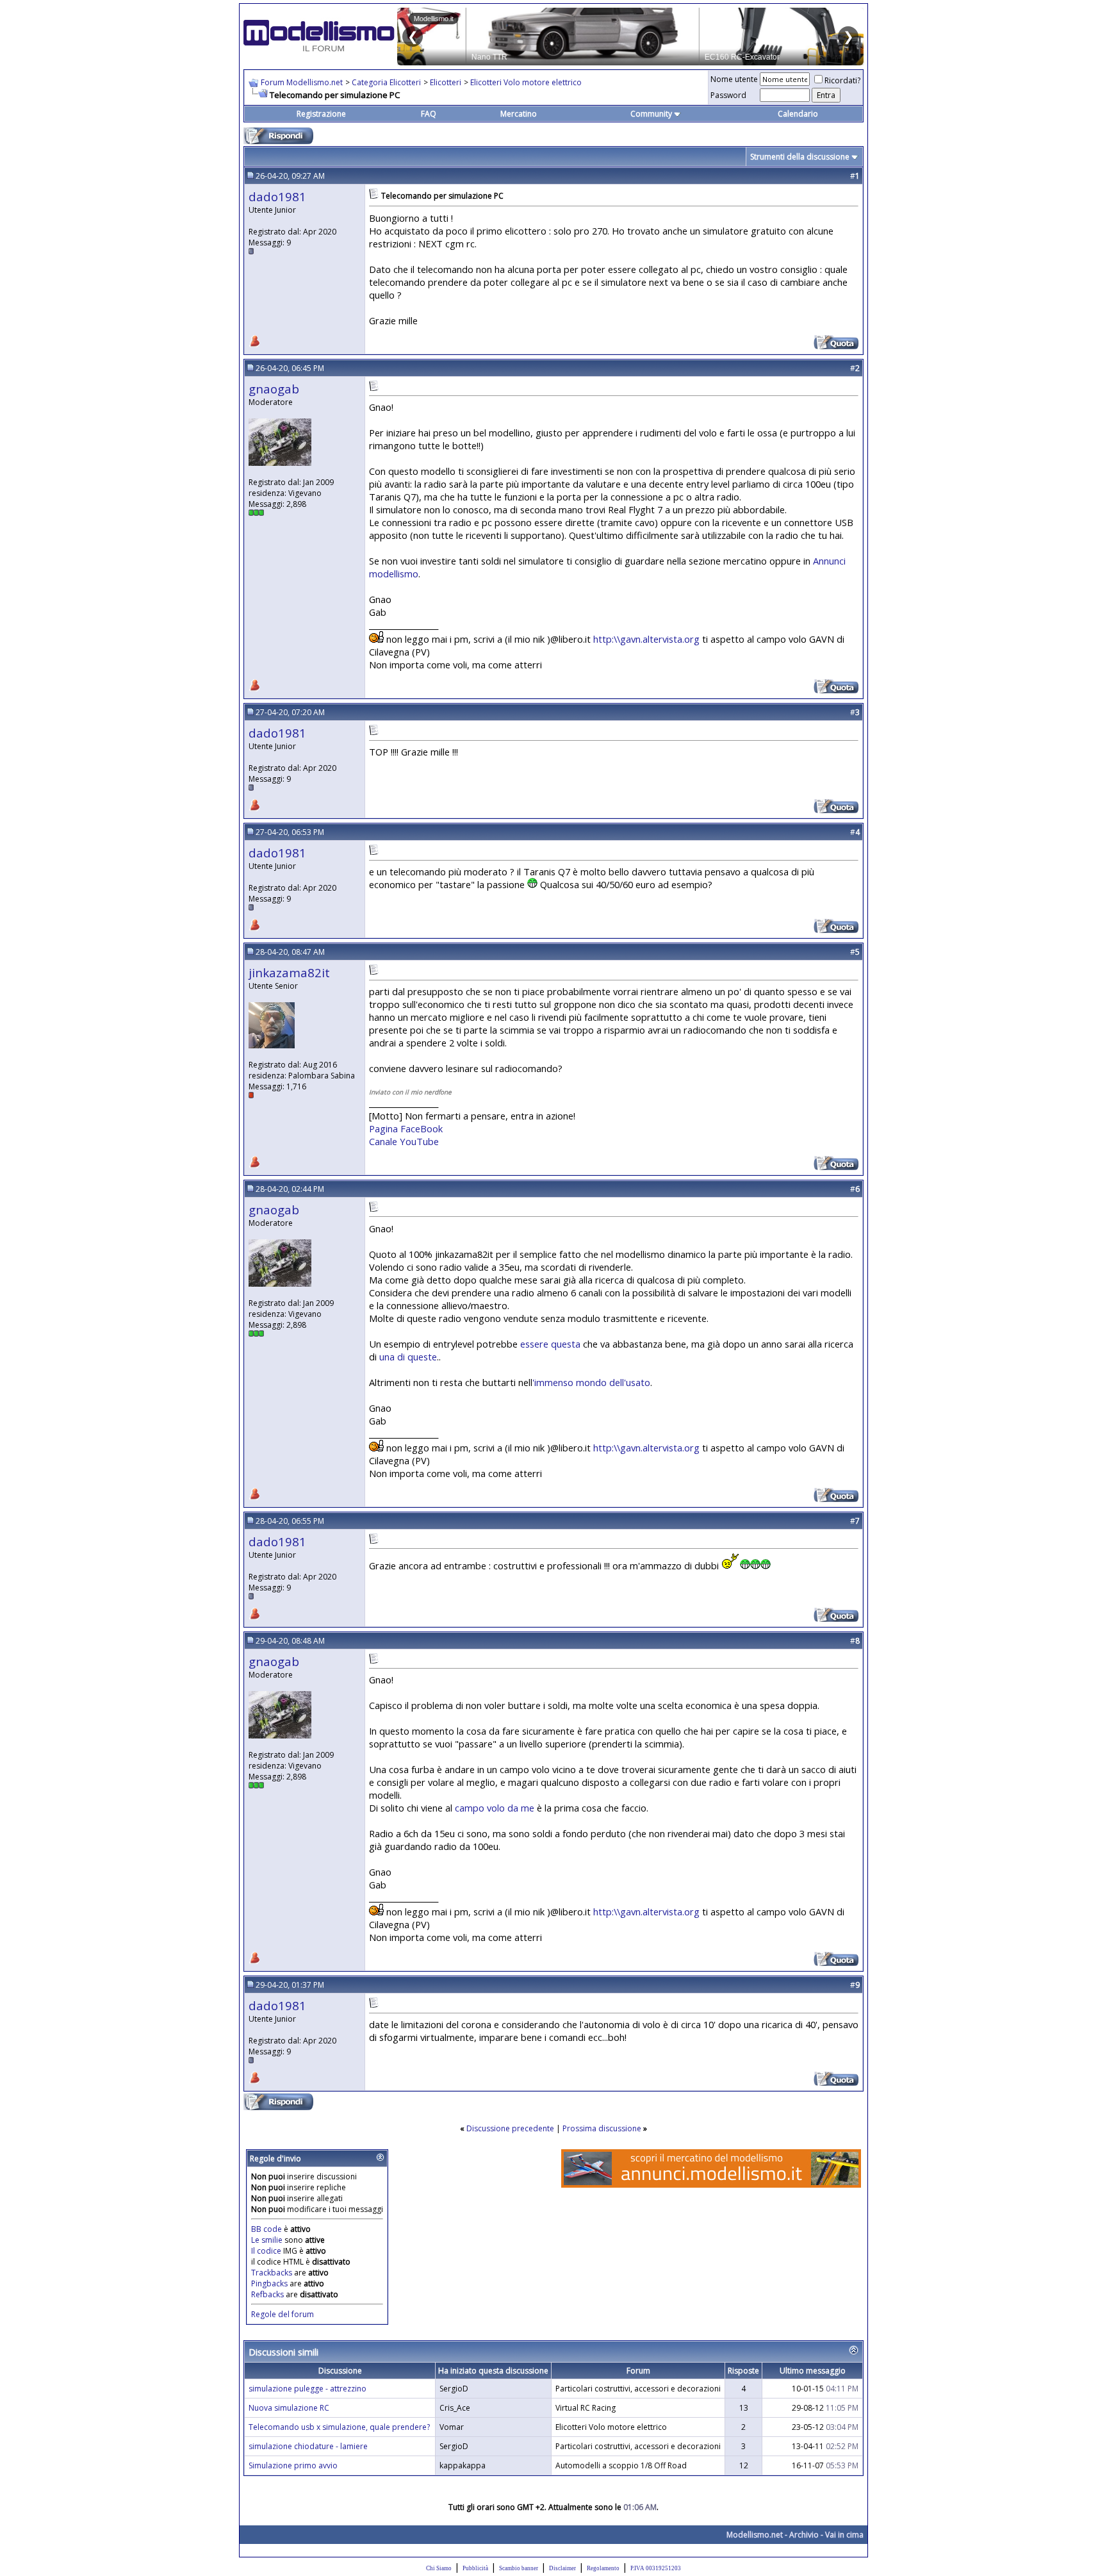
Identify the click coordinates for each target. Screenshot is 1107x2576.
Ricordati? (842, 80)
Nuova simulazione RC (289, 2408)
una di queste (408, 1357)
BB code (266, 2229)
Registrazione (321, 114)
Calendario (798, 114)
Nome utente (734, 79)
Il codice (267, 2251)
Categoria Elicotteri (386, 82)
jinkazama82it (289, 972)
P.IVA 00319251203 (656, 2568)
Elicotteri (446, 82)
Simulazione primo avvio (293, 2465)
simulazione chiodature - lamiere (308, 2446)
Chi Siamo (439, 2568)
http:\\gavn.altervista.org (646, 639)
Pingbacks (269, 2283)
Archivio (804, 2535)
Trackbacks (272, 2273)
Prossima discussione (602, 2128)
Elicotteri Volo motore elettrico (526, 82)
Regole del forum (283, 2314)
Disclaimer (562, 2568)
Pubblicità (475, 2568)
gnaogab (274, 389)
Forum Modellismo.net (302, 82)
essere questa (550, 1344)
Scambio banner (519, 2568)
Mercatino (519, 114)
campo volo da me (495, 1808)
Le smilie (267, 2240)
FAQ (429, 114)
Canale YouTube (404, 1141)
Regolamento (603, 2568)
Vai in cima (844, 2535)
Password (728, 95)
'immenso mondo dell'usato (591, 1382)
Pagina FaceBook (406, 1128)
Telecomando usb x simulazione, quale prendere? (339, 2427)
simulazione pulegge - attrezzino (307, 2389)
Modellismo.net (755, 2535)
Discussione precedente (510, 2128)
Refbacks (267, 2294)
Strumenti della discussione (800, 157)
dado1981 (277, 196)
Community (651, 114)
